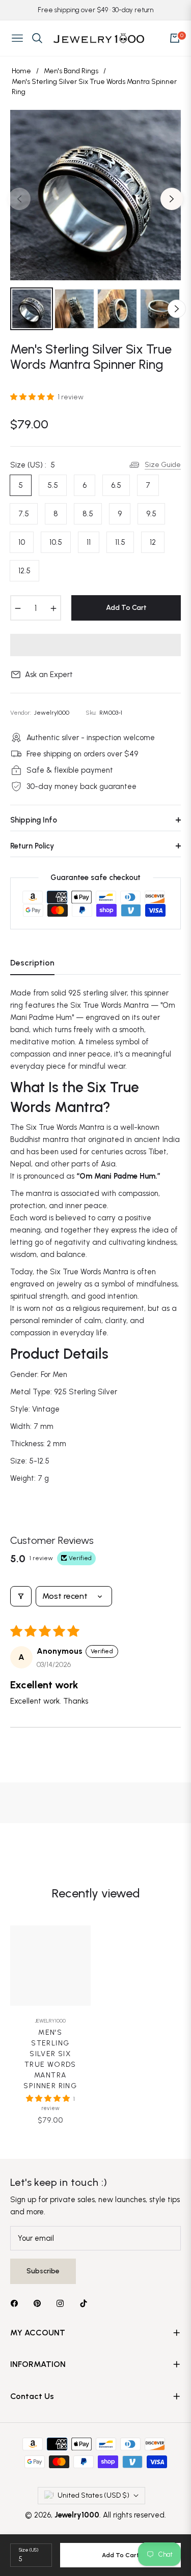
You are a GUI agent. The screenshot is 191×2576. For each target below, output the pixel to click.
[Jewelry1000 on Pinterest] (40, 2303)
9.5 (151, 514)
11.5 (120, 542)
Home (21, 71)
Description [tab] (32, 963)
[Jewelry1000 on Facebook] (17, 2303)
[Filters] (21, 1596)
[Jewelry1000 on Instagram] (63, 2303)
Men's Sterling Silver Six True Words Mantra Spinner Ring (50, 2059)
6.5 (116, 485)
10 (22, 542)
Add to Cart (120, 2555)
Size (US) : (33, 465)
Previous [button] (19, 199)
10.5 (56, 542)
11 (89, 542)
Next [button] (172, 199)
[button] (33, 397)
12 (153, 542)
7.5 (24, 514)
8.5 (88, 514)
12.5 (24, 571)
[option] (95, 195)
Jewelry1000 (50, 2021)
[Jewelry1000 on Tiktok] (86, 2303)
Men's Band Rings (71, 71)
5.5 (53, 485)
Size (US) (29, 2550)
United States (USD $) (93, 2495)
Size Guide (163, 465)
